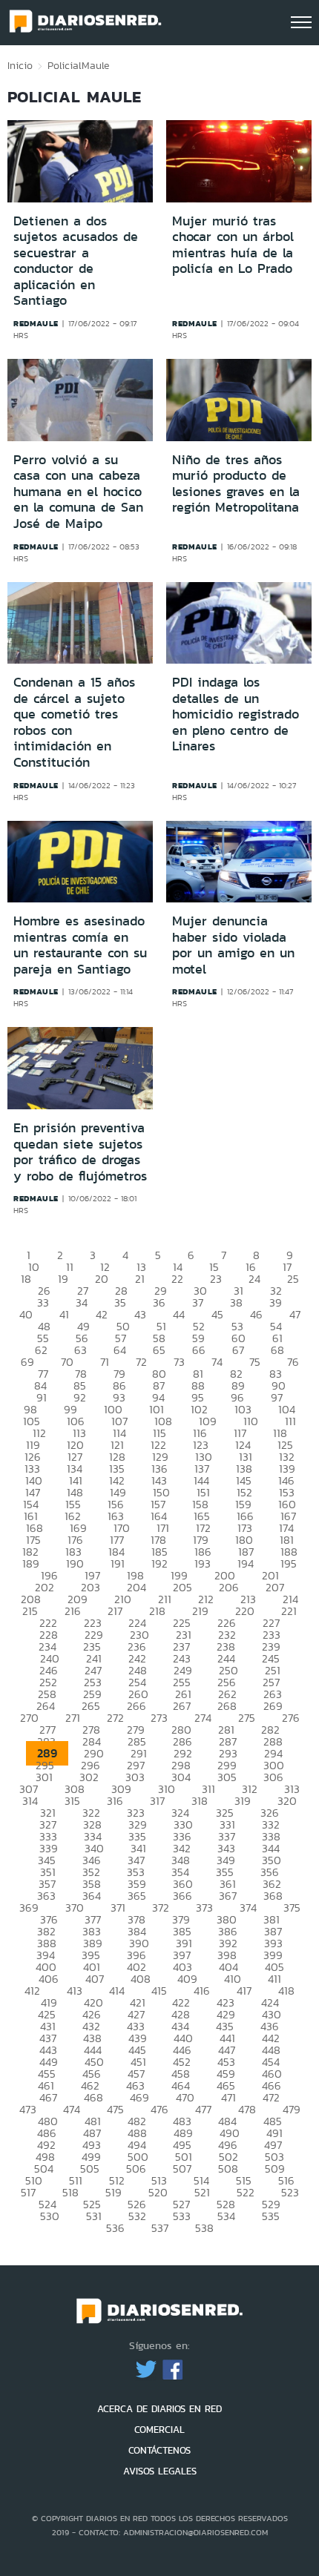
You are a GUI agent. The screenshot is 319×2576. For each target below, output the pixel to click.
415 (159, 1991)
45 (217, 1314)
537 (160, 2228)
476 (159, 2109)
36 (159, 1302)
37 (198, 1302)
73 (179, 1362)
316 (115, 1801)
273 (159, 1718)
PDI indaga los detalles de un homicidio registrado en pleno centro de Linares (236, 714)
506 (136, 2169)
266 (137, 1706)
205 (182, 1587)
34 (82, 1302)
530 (50, 2216)
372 (161, 1908)
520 (158, 2192)
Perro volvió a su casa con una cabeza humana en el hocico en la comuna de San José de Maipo (78, 492)
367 (228, 1896)
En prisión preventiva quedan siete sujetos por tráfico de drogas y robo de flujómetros (80, 1152)
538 (204, 2228)
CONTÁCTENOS (159, 2450)
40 (26, 1314)
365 (137, 1896)
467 (48, 2097)
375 (292, 1908)
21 (140, 1279)
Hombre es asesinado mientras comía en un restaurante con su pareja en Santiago (80, 945)
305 (227, 1777)
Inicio (20, 65)
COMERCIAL (159, 2430)
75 (255, 1362)
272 (115, 1718)
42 (102, 1314)
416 (202, 1991)
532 (137, 2216)
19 (63, 1279)
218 (157, 1611)
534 (226, 2216)
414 (117, 1991)
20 (102, 1279)
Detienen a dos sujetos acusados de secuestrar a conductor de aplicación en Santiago (76, 261)
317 (157, 1801)
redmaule (36, 323)
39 (276, 1302)
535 (271, 2216)
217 (115, 1611)
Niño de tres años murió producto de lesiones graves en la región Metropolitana (236, 484)
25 (293, 1279)
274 (203, 1718)
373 (204, 1908)
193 (203, 1563)
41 (64, 1314)
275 (247, 1718)
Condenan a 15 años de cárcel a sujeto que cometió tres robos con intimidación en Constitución (74, 722)
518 (70, 2192)
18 (26, 1279)
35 (120, 1302)
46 (256, 1314)
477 (203, 2109)
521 (202, 2192)
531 (94, 2216)
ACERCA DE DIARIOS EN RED (159, 2409)
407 (95, 1979)
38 (236, 1302)
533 (182, 2216)
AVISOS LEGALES (160, 2471)
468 (93, 2097)
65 (159, 1350)
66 (199, 1350)
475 (115, 2109)
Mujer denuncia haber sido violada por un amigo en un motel (233, 945)
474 (72, 2109)
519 (114, 2192)
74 (217, 1362)
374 (248, 1908)
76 (293, 1362)
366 (182, 1896)
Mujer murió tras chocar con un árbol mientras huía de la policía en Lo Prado (233, 245)
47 (295, 1314)
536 (115, 2228)
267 (182, 1706)
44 (179, 1314)
